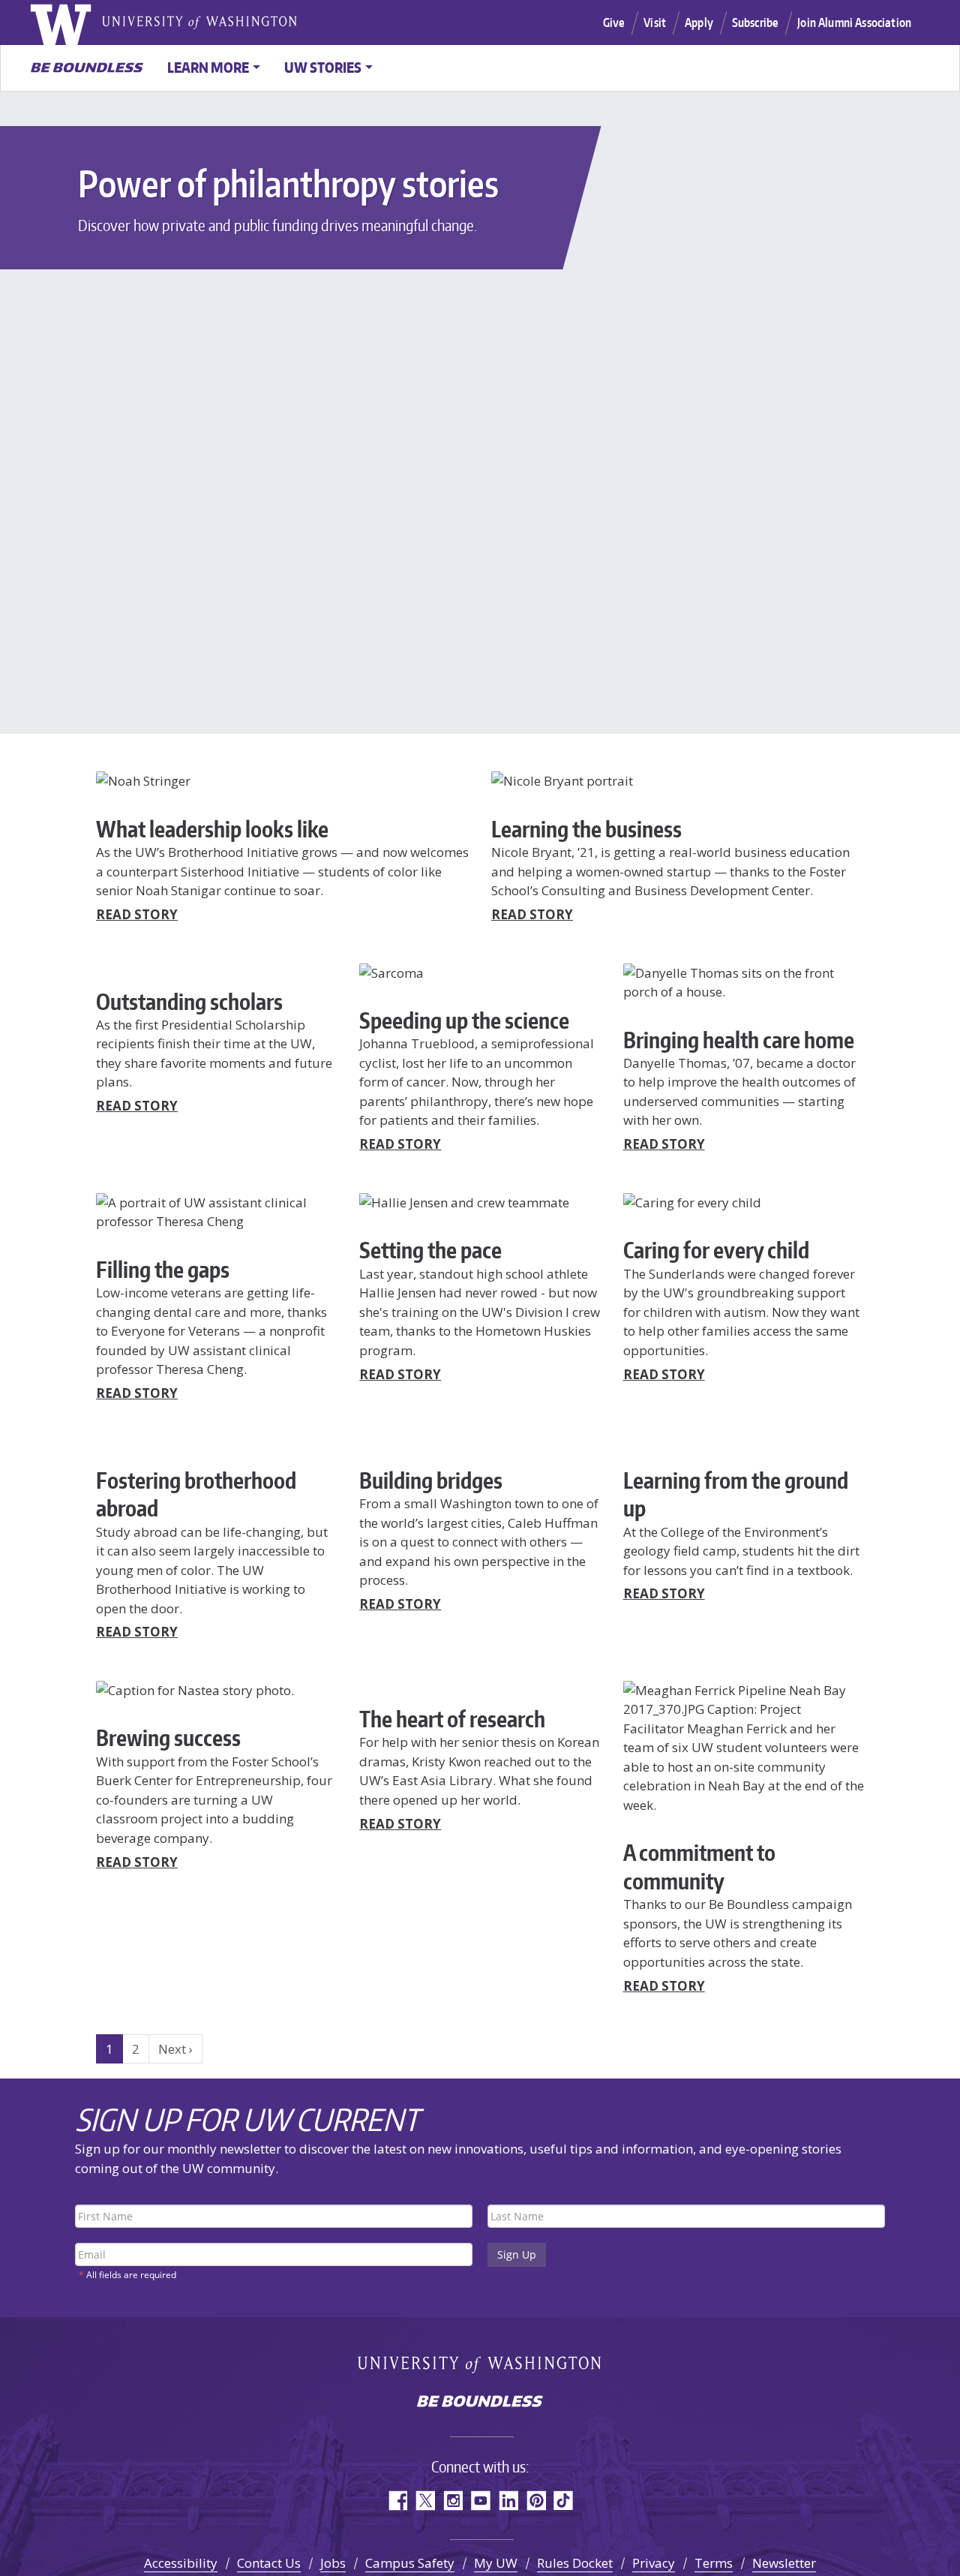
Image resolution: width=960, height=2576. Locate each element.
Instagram (453, 2501)
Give (614, 23)
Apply (699, 23)
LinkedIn (508, 2501)
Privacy (654, 2563)
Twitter (425, 2501)
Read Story (137, 914)
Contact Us (269, 2563)
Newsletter (784, 2563)
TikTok (564, 2501)
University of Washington (79, 23)
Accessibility (181, 2563)
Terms (714, 2563)
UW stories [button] (323, 67)
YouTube (480, 2501)
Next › (175, 2049)
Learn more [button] (208, 67)
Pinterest (536, 2501)
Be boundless (480, 2403)
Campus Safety (410, 2563)
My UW (496, 2563)
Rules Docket (575, 2563)
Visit (655, 23)
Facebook (397, 2501)
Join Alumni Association (854, 23)
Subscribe (755, 23)
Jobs (333, 2563)
